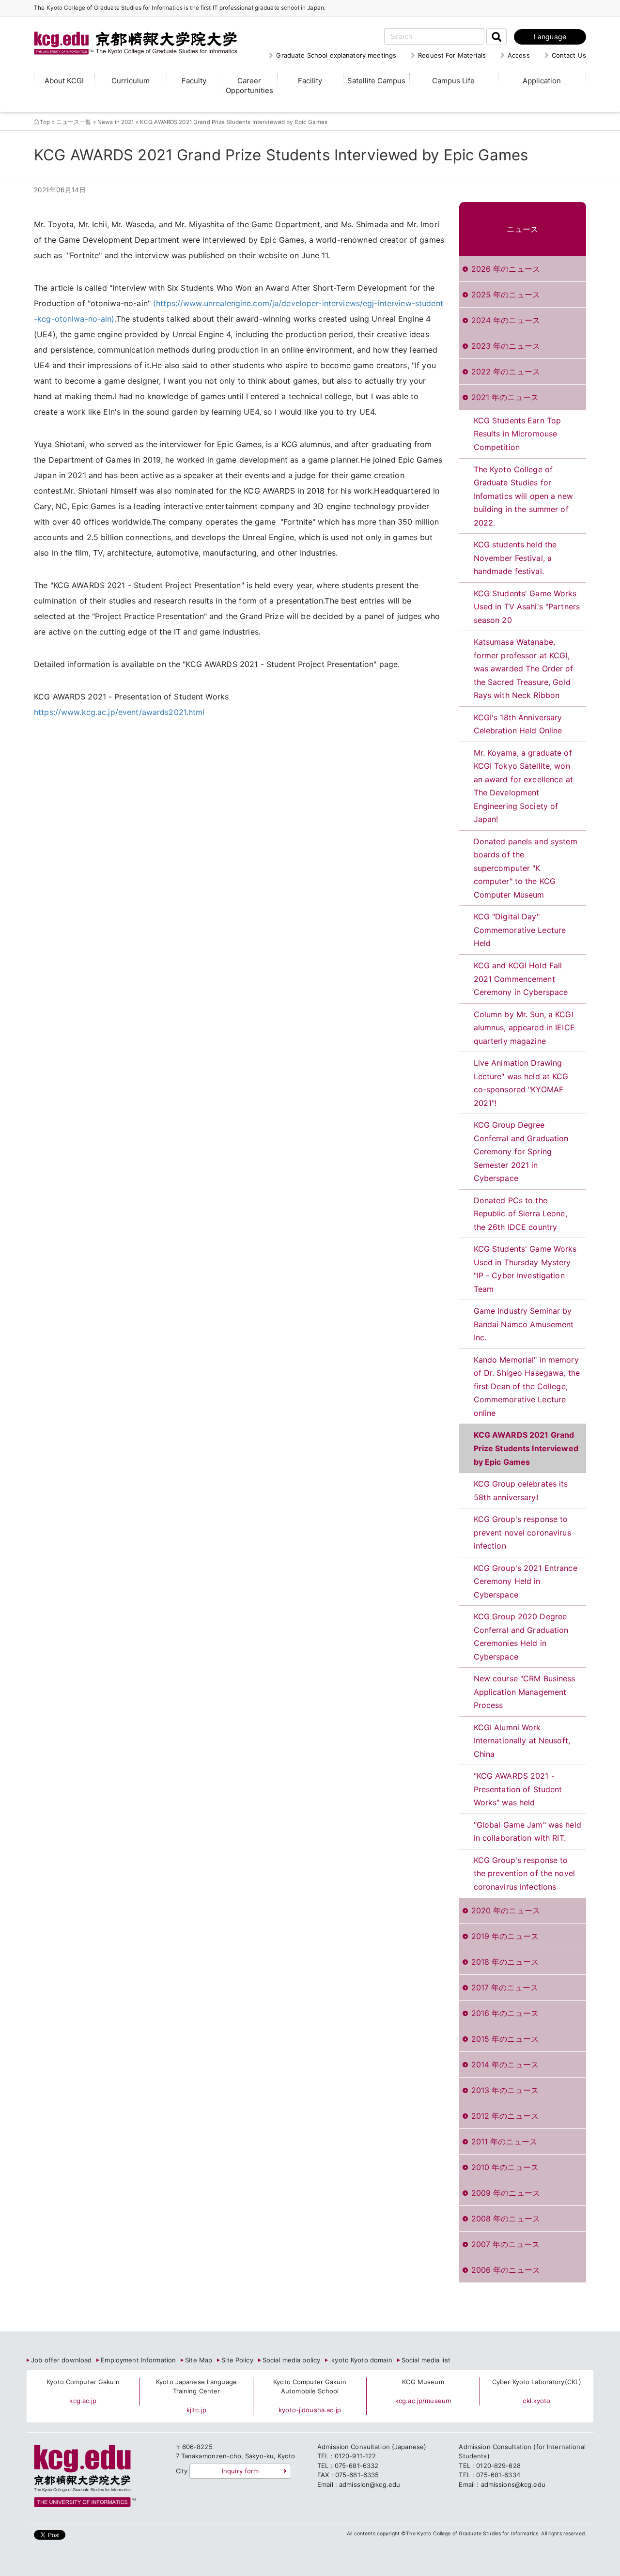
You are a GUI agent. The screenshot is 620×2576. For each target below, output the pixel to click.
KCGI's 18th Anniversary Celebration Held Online (518, 724)
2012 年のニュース (505, 2116)
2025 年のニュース (506, 295)
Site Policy (237, 2360)
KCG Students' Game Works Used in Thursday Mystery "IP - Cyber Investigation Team (525, 1269)
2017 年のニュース (505, 1987)
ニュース (522, 229)
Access (519, 55)
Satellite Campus (376, 81)
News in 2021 (116, 122)
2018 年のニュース (505, 1962)
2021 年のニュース (505, 397)
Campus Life (453, 81)
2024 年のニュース (506, 320)
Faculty (194, 81)
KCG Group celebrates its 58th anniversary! (521, 1490)
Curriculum (131, 81)
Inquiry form (240, 2471)
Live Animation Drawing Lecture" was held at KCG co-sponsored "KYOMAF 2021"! (521, 1083)
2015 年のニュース (505, 2039)
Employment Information (138, 2360)
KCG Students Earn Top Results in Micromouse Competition (518, 434)
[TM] (126, 31)
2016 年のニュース (505, 2013)
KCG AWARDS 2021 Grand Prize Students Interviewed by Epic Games (526, 1448)
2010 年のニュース (505, 2167)
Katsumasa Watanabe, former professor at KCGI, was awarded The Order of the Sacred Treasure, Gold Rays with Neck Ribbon (524, 668)
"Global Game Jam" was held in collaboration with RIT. (527, 1831)
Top (45, 122)
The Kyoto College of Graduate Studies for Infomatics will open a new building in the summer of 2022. (523, 496)
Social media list (426, 2360)
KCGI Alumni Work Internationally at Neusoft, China (522, 1741)
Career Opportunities (249, 85)
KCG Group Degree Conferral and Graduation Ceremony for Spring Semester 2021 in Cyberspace (521, 1151)
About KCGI (64, 81)
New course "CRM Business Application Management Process (525, 1692)
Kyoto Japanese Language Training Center (196, 2387)
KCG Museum (423, 2382)
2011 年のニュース (504, 2141)
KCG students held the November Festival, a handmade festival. (515, 558)
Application (542, 81)
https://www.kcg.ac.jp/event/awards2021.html (119, 712)
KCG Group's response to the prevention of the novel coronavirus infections (525, 1873)
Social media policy (291, 2360)
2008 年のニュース (506, 2219)
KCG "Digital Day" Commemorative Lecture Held (520, 930)
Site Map (199, 2360)
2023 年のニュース (506, 346)
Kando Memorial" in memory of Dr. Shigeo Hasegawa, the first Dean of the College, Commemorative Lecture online (527, 1386)
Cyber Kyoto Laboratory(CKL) (537, 2382)
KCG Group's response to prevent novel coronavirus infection (522, 1532)
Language (550, 37)
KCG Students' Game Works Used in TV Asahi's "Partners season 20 (527, 607)
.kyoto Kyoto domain (361, 2360)
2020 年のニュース (506, 1910)
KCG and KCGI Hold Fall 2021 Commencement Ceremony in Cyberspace (521, 979)
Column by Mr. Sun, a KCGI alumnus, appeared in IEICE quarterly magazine (524, 1028)
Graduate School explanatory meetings (336, 55)
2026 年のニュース (506, 269)
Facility (310, 81)
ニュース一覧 (74, 122)
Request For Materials (452, 55)
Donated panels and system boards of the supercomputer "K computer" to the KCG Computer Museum (526, 868)
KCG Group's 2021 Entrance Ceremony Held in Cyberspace (526, 1581)
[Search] (496, 37)
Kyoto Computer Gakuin (83, 2382)
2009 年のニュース (506, 2193)
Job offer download (61, 2360)
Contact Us (569, 55)
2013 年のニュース (505, 2090)
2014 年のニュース (505, 2064)
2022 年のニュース (506, 372)
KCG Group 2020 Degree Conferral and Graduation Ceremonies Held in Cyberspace (521, 1637)
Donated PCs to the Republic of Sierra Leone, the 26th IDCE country (520, 1214)
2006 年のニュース (506, 2270)
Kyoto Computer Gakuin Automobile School (310, 2387)
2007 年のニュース (505, 2244)
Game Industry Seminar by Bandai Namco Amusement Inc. (524, 1324)
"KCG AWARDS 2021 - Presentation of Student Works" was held (518, 1789)
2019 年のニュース (505, 1936)
